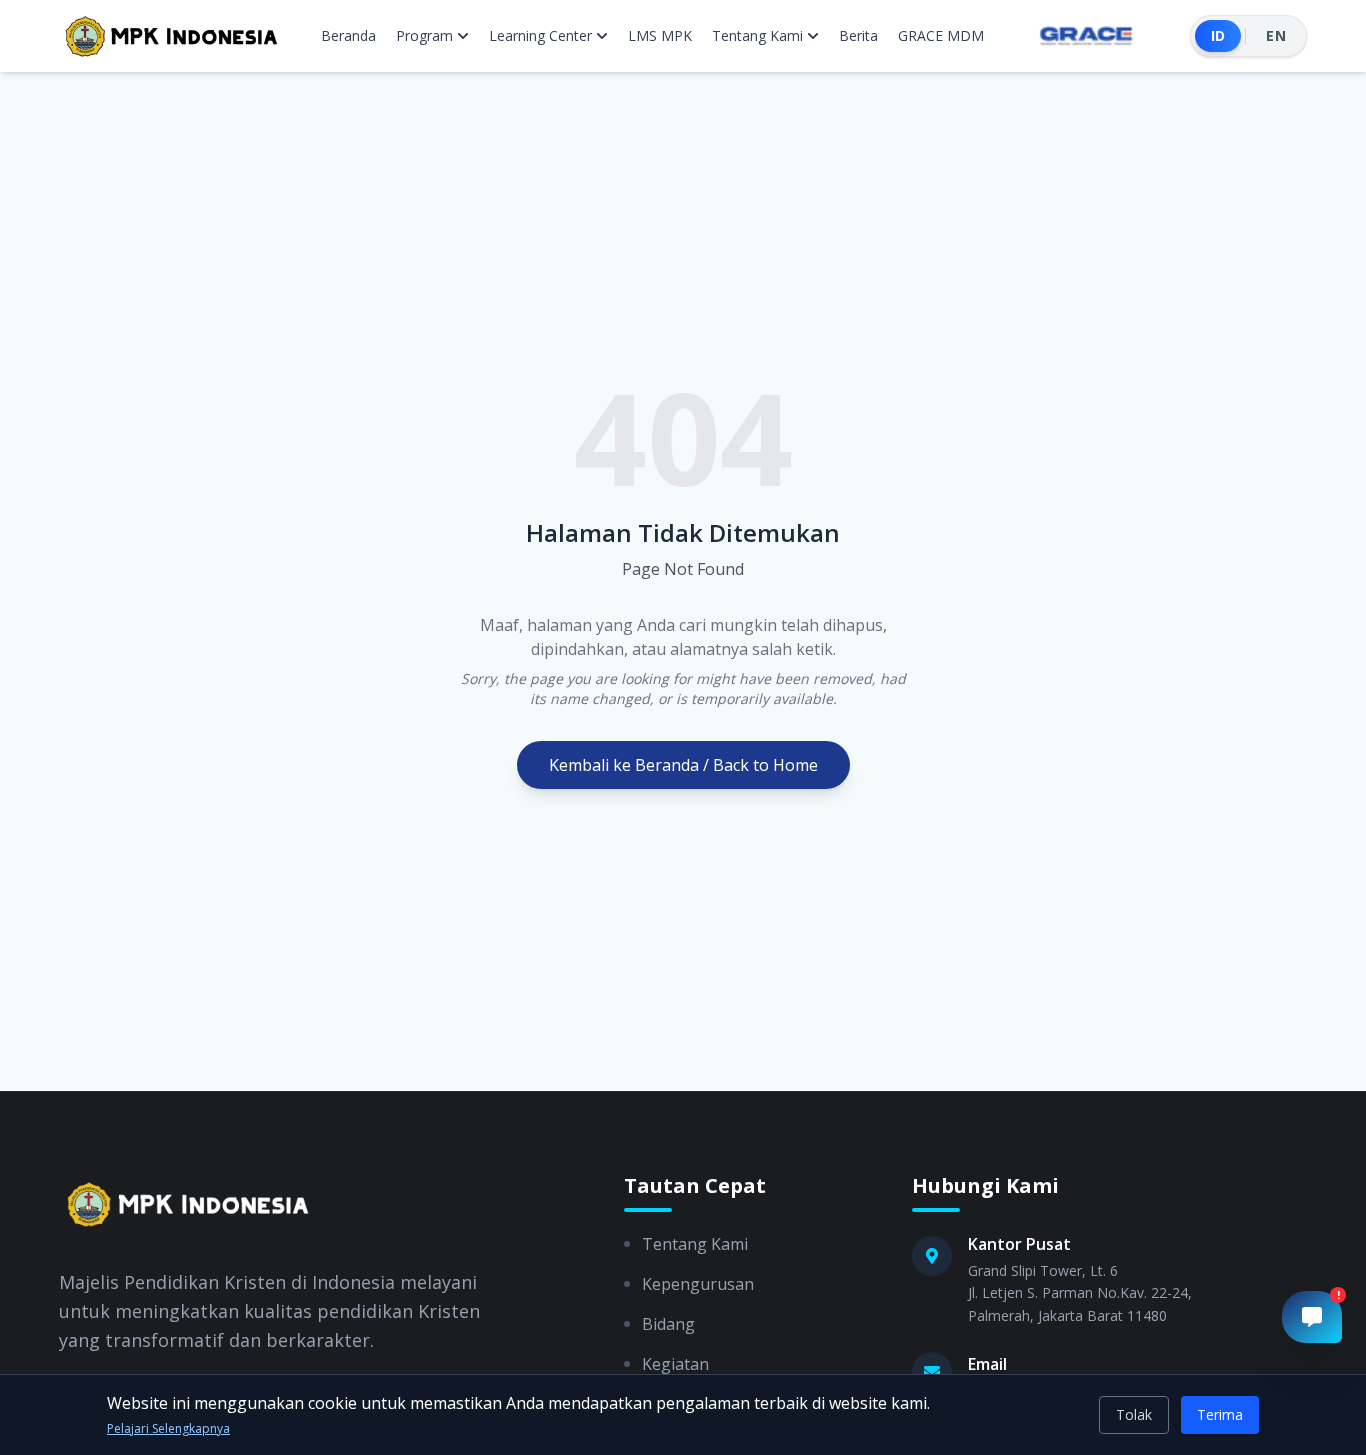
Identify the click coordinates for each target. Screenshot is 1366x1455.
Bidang (668, 1324)
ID (1218, 35)
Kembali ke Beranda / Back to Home (683, 765)
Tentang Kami (757, 35)
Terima (1220, 1414)
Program (424, 35)
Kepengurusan (698, 1284)
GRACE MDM (941, 35)
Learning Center (540, 35)
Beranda (348, 35)
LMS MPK (660, 35)
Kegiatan (675, 1364)
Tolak (1134, 1414)
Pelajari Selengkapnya (168, 1429)
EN (1276, 35)
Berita (858, 35)
